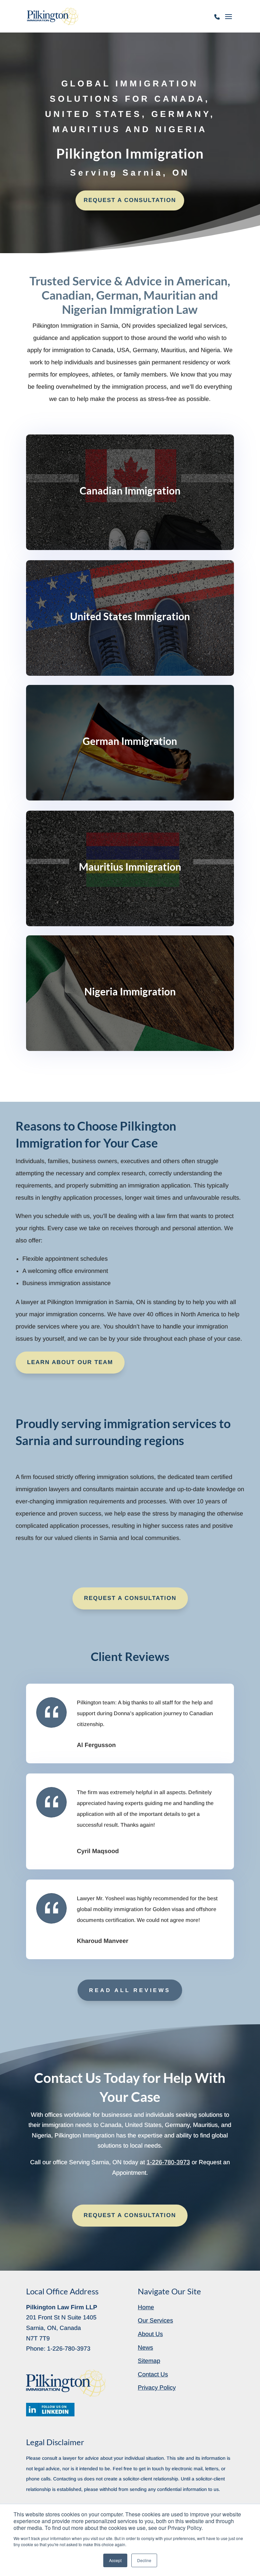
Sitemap (149, 2361)
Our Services (155, 2320)
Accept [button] (115, 2560)
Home (146, 2307)
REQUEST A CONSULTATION (130, 200)
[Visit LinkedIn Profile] (50, 2410)
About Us (150, 2334)
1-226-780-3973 (217, 20)
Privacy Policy (157, 2388)
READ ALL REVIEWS (130, 1990)
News (145, 2348)
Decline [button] (144, 2560)
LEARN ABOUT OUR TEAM (70, 1362)
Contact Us (153, 2374)
